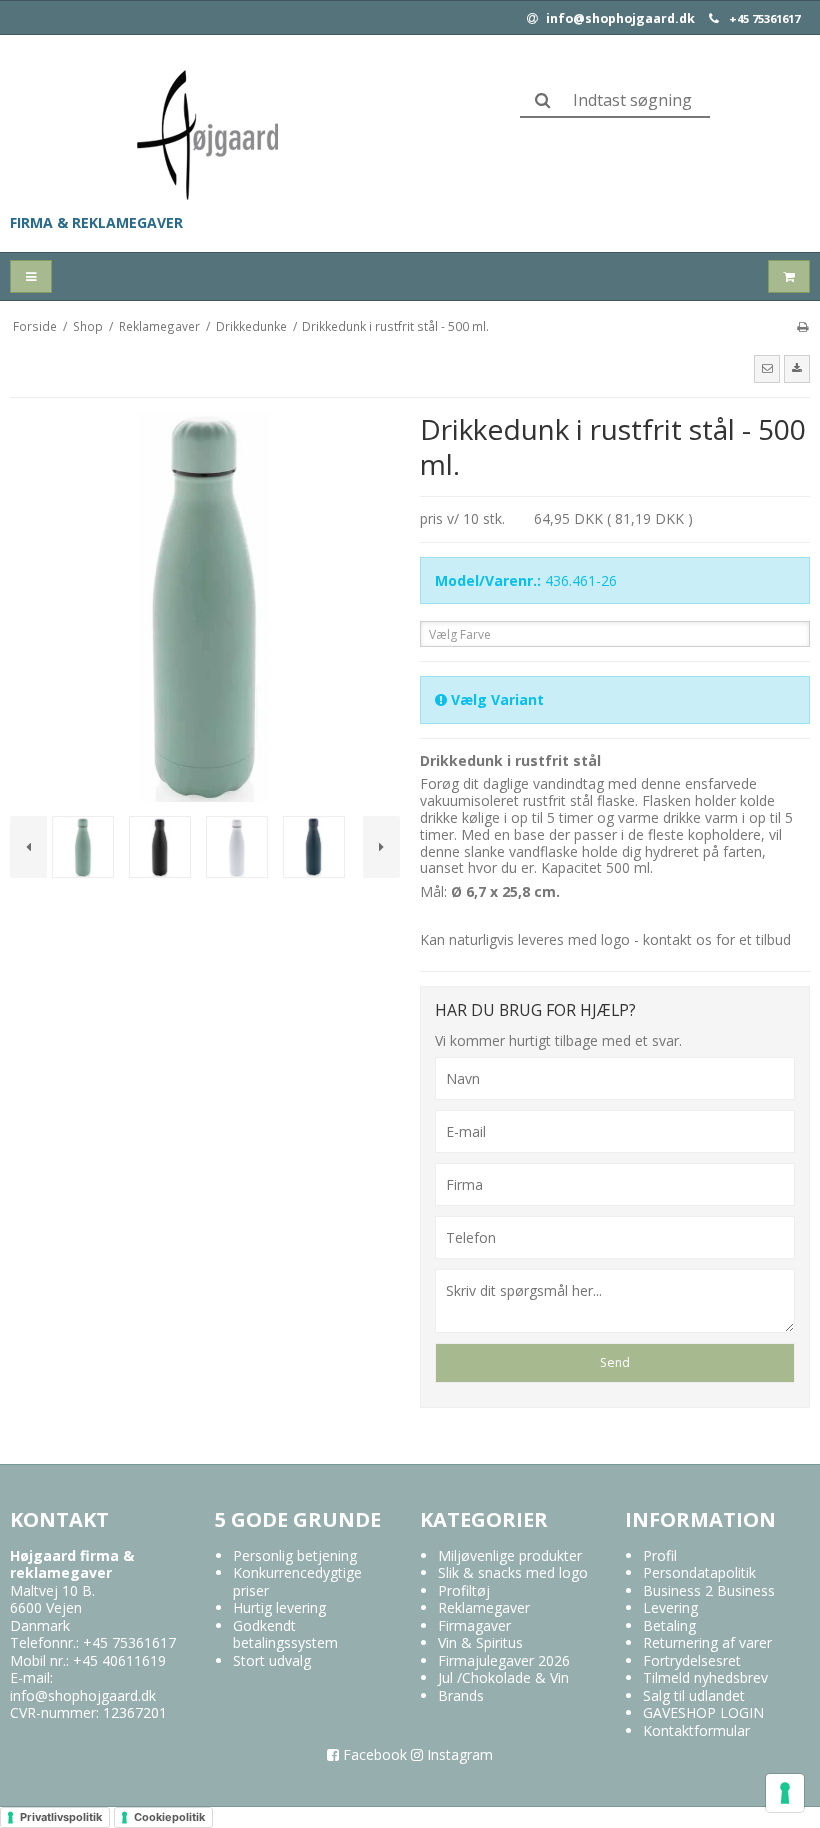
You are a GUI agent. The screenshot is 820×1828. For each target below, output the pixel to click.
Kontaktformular (696, 1730)
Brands (461, 1695)
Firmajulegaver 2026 (504, 1660)
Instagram (458, 1754)
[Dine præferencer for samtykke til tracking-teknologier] (785, 1793)
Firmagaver (474, 1625)
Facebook (373, 1754)
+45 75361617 (764, 19)
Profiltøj (464, 1590)
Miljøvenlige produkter (510, 1555)
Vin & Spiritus (480, 1642)
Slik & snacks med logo (513, 1572)
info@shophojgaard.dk (619, 19)
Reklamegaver (484, 1607)
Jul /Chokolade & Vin (503, 1677)
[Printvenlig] (802, 326)
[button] (767, 369)
